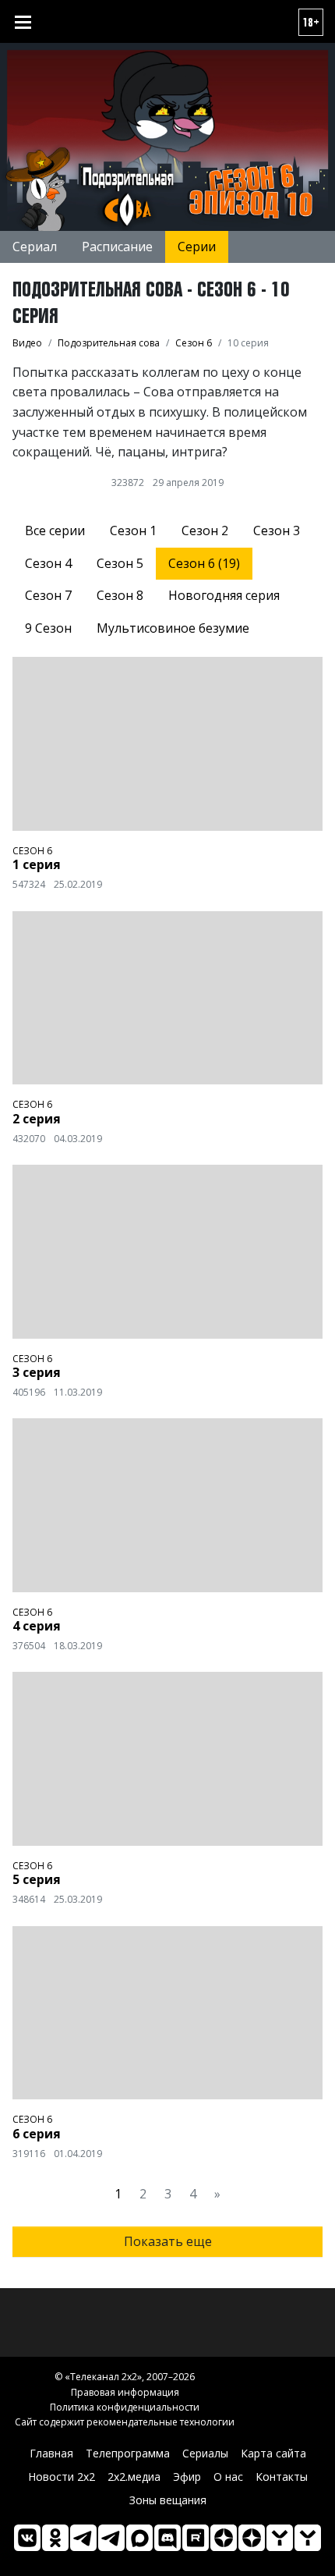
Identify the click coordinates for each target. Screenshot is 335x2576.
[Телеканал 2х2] (83, 2538)
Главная (51, 2453)
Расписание (117, 247)
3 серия (37, 1372)
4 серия (37, 1626)
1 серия (37, 864)
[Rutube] (196, 2538)
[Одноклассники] (55, 2538)
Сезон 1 (133, 530)
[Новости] (308, 2538)
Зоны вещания (168, 2500)
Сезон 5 (120, 563)
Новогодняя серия (224, 595)
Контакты (282, 2477)
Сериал (35, 247)
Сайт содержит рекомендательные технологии (125, 2422)
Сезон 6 (32, 851)
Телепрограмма (128, 2453)
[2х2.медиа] (252, 2538)
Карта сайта (273, 2453)
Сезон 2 (205, 530)
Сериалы (205, 2453)
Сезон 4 (48, 563)
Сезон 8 (120, 595)
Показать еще (168, 2241)
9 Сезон (48, 628)
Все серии (55, 530)
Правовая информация (125, 2392)
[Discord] (167, 2538)
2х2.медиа (134, 2477)
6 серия (37, 2134)
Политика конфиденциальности (125, 2407)
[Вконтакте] (27, 2538)
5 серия (37, 1879)
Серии (197, 247)
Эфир (187, 2477)
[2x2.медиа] (111, 2538)
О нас (228, 2477)
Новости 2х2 (62, 2477)
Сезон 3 (277, 530)
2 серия (37, 1119)
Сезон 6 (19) (204, 563)
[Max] (139, 2538)
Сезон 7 (48, 595)
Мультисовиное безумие (173, 628)
